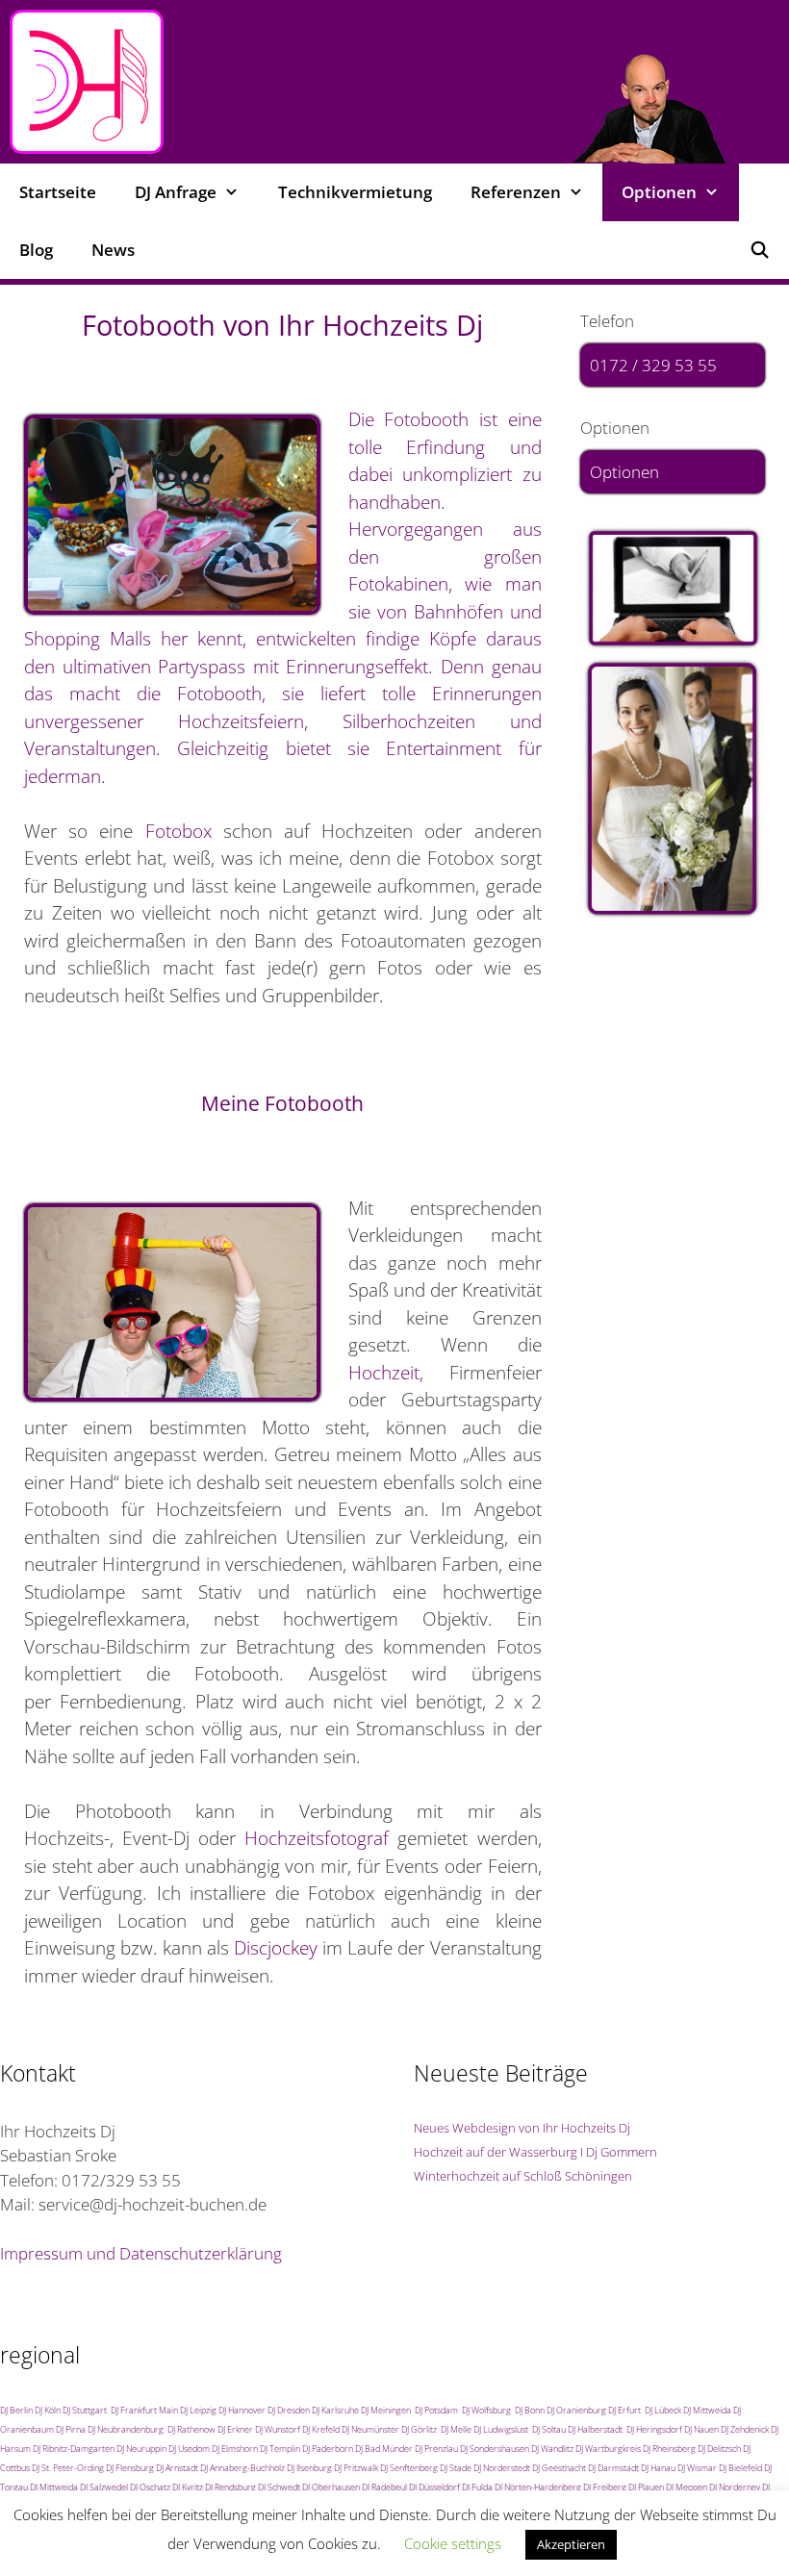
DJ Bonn (530, 2410)
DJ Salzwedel (104, 2487)
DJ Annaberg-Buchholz (242, 2468)
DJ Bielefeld (740, 2468)
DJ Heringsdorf (654, 2429)
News (113, 250)
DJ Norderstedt (502, 2468)
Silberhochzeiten (409, 721)
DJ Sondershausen (495, 2449)
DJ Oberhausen (331, 2487)
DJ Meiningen (386, 2410)
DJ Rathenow (191, 2429)
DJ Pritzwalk (356, 2468)
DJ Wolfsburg (486, 2410)
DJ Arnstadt (177, 2468)
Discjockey (276, 1948)
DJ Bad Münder (384, 2449)
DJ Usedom (189, 2449)
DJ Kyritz (188, 2487)
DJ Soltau (549, 2429)
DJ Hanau (658, 2468)
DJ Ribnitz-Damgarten (74, 2449)
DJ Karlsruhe (335, 2410)
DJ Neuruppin (141, 2449)
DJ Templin (280, 2449)
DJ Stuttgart (85, 2410)
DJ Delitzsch (719, 2449)
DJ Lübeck (663, 2410)
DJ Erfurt (624, 2410)
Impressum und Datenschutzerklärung (141, 2253)
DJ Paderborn (328, 2449)
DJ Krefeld (321, 2429)
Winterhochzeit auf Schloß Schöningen (523, 2176)
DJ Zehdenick (745, 2429)
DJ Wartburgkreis (608, 2449)
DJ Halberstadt (595, 2429)
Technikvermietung (355, 192)
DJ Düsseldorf (434, 2487)
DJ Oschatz (150, 2487)
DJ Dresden (289, 2410)
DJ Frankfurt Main (144, 2410)
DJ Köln (48, 2410)
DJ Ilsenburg (309, 2468)
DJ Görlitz (419, 2429)
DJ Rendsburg (230, 2487)
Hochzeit (384, 1373)
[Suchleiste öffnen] (759, 250)
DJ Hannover (242, 2410)
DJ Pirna (71, 2429)
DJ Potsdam (436, 2410)
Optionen (624, 472)
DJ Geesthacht (559, 2468)
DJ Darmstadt (613, 2468)
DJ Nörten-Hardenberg (538, 2487)
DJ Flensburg (130, 2468)
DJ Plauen (646, 2487)
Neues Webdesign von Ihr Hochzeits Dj (522, 2128)
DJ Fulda (477, 2487)
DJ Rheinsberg (669, 2449)
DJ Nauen (701, 2429)
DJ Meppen (687, 2487)
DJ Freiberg (605, 2487)
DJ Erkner (235, 2429)
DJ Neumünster (370, 2429)
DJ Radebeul (384, 2487)
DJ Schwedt (279, 2487)
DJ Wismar (697, 2468)
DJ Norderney (735, 2487)
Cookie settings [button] (453, 2543)
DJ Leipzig (198, 2410)
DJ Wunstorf (278, 2429)
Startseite (58, 192)
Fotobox (178, 831)
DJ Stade (456, 2468)
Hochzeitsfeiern (241, 721)
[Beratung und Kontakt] (673, 589)
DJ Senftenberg (409, 2468)
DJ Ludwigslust (501, 2429)
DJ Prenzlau (436, 2449)
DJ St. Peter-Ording (68, 2468)
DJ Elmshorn (235, 2449)
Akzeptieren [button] (571, 2544)
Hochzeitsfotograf (317, 1838)
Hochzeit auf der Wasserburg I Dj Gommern (535, 2152)
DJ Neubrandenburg (126, 2429)
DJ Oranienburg (576, 2410)
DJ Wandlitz (552, 2449)
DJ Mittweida (707, 2410)
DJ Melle (456, 2429)
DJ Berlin (16, 2410)
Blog (36, 250)
